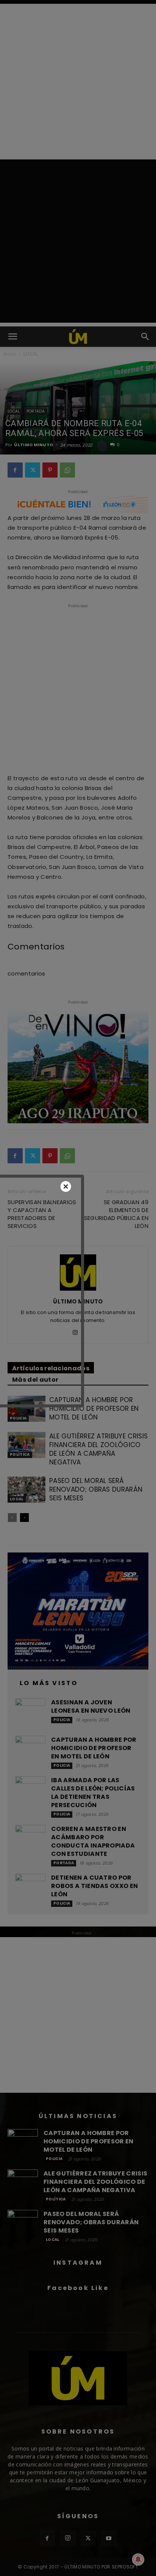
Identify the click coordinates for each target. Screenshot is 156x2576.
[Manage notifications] (138, 2559)
